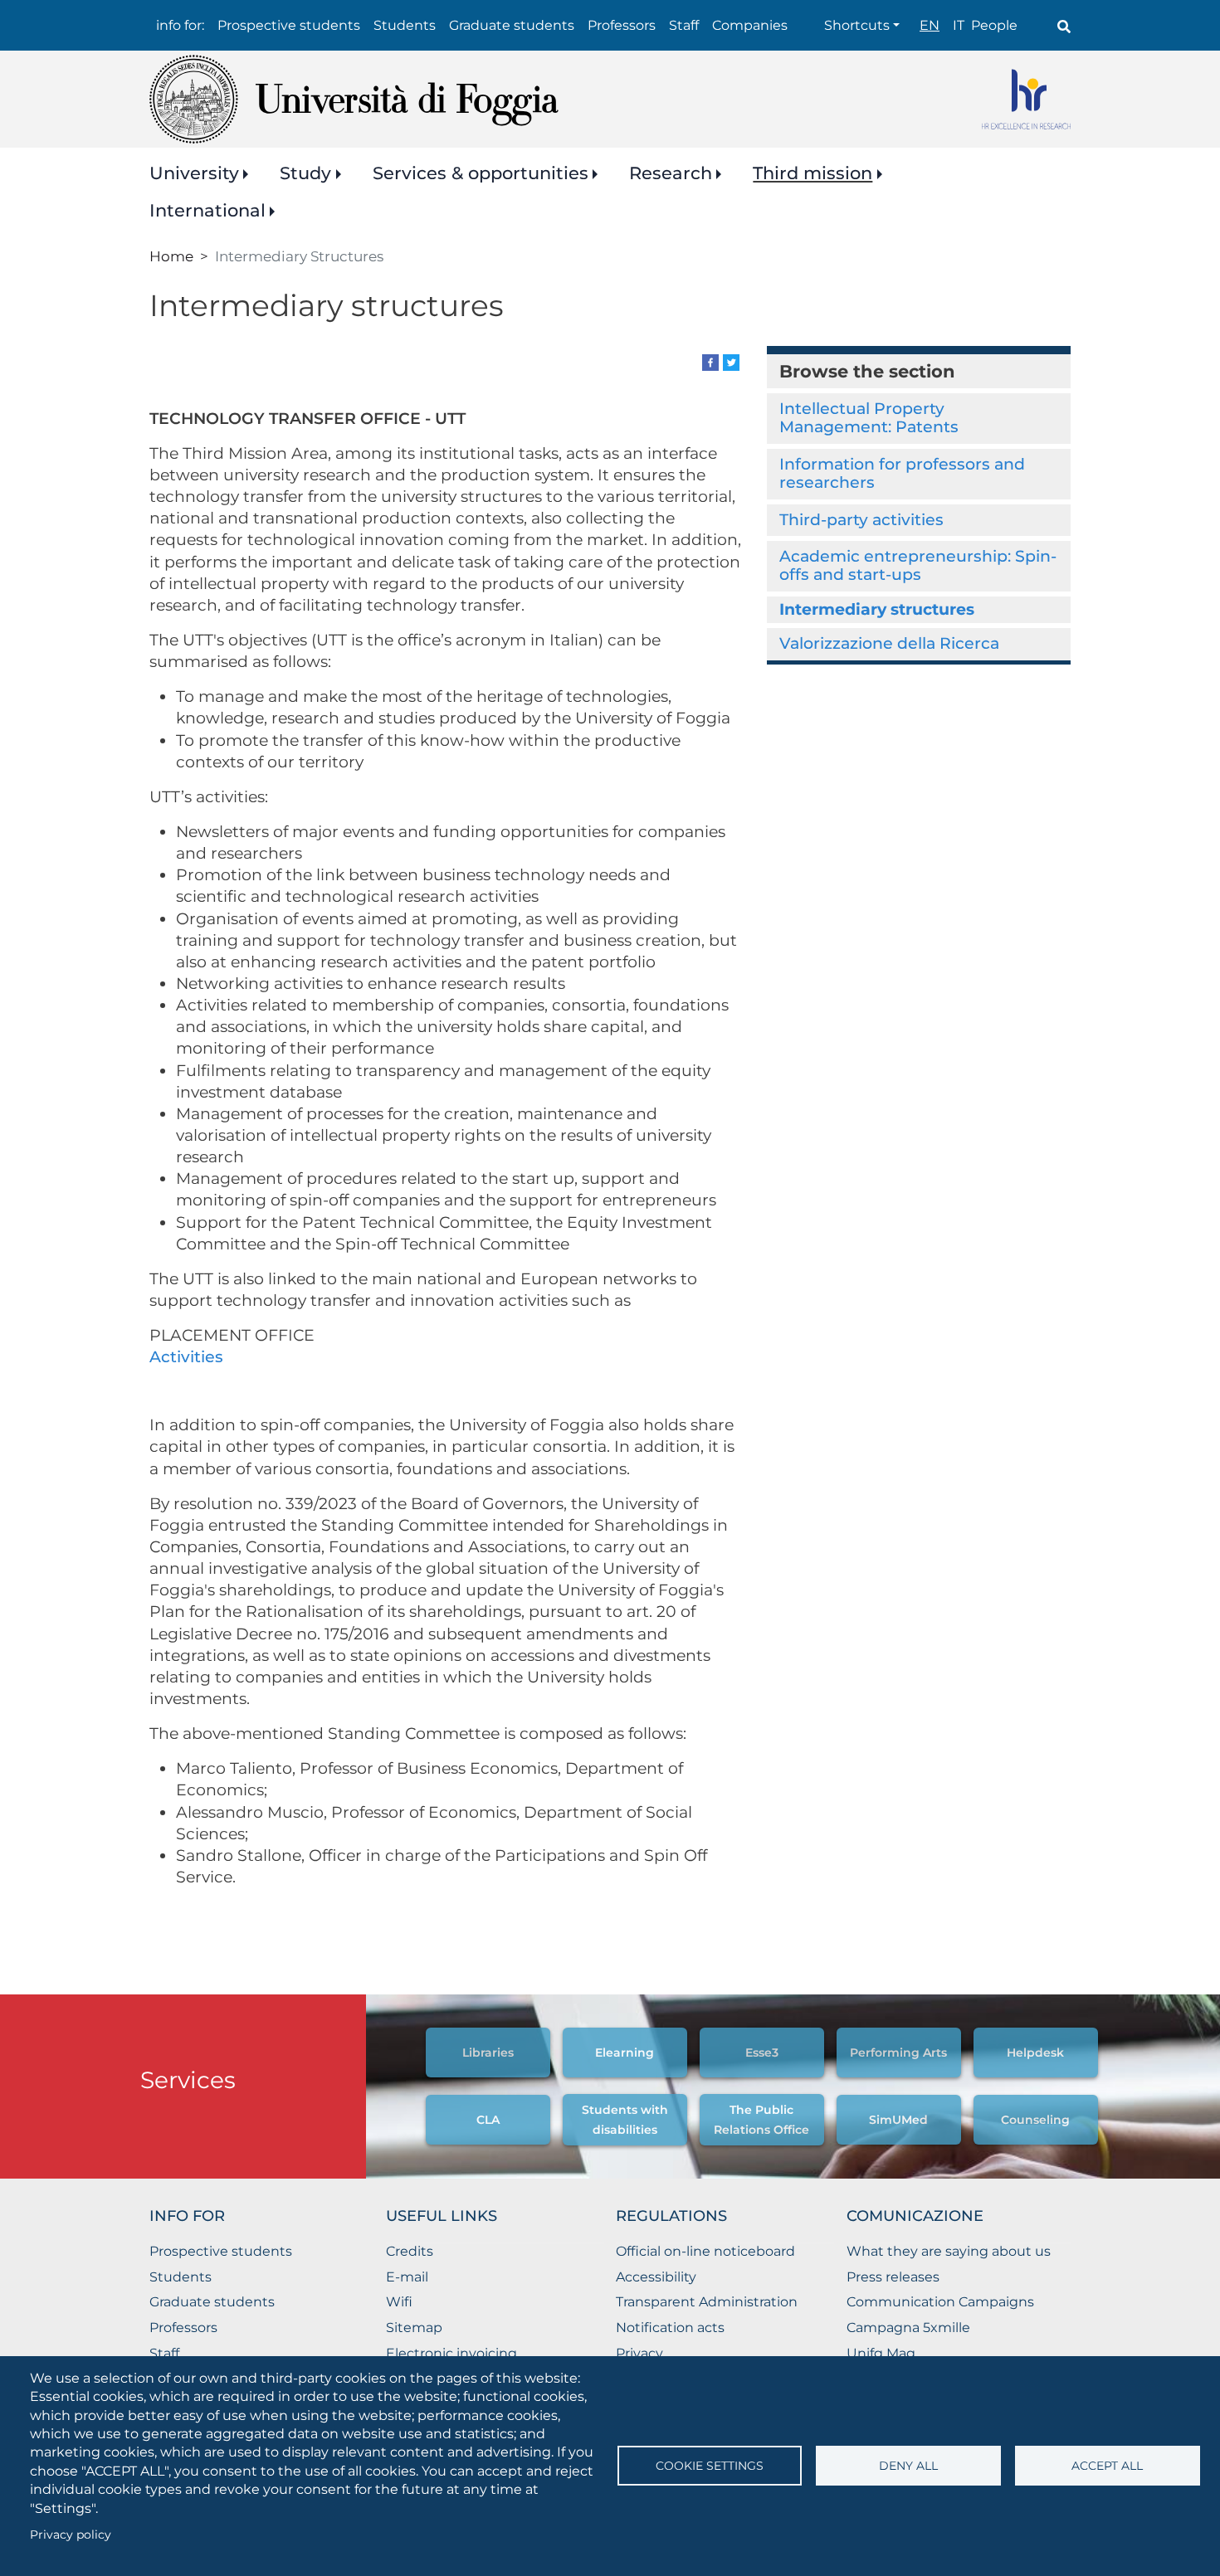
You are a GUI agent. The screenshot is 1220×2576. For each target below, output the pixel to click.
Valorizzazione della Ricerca (889, 643)
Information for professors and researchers (902, 473)
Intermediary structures (877, 609)
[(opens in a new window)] (710, 361)
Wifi (399, 2302)
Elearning (625, 2053)
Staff (684, 25)
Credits (410, 2251)
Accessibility (656, 2277)
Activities (188, 1357)
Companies (750, 25)
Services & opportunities (481, 173)
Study (305, 173)
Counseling (1035, 2120)
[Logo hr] (1026, 99)
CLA (488, 2120)
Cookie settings (710, 2466)
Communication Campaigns (940, 2302)
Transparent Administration (707, 2302)
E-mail (407, 2277)
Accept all (1107, 2466)
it (959, 25)
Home (171, 256)
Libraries (488, 2053)
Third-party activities (861, 520)
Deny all (908, 2466)
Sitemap (414, 2328)
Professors (622, 25)
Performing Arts (898, 2053)
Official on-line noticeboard (705, 2251)
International (207, 210)
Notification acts (670, 2328)
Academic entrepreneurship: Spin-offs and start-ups (918, 565)
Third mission (813, 173)
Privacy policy (71, 2535)
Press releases (893, 2277)
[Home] (354, 99)
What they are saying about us (949, 2251)
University (194, 173)
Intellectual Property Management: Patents (869, 418)
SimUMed (898, 2120)
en (930, 25)
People (994, 25)
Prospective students (289, 25)
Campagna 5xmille (908, 2328)
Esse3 (762, 2053)
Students (405, 25)
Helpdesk (1035, 2053)
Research (671, 173)
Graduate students (512, 25)
